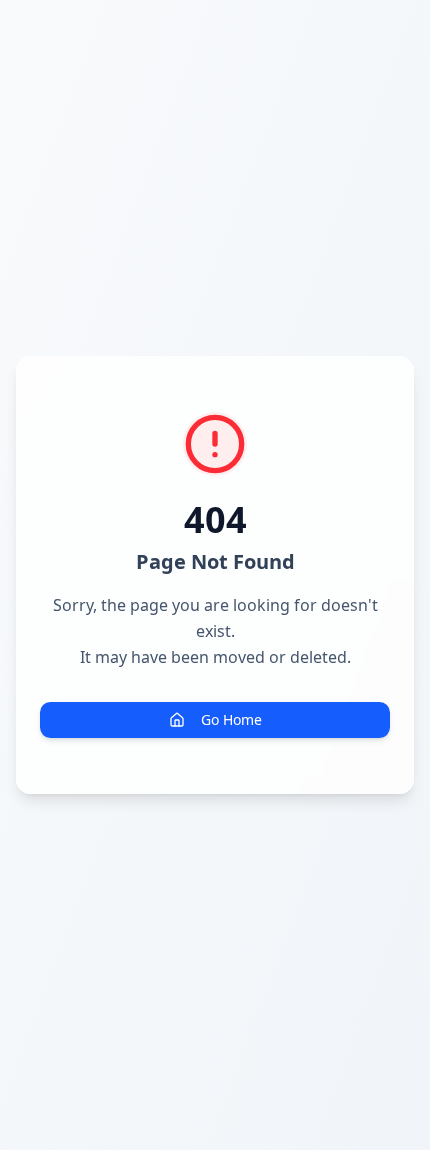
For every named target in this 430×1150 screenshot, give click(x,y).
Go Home (231, 719)
